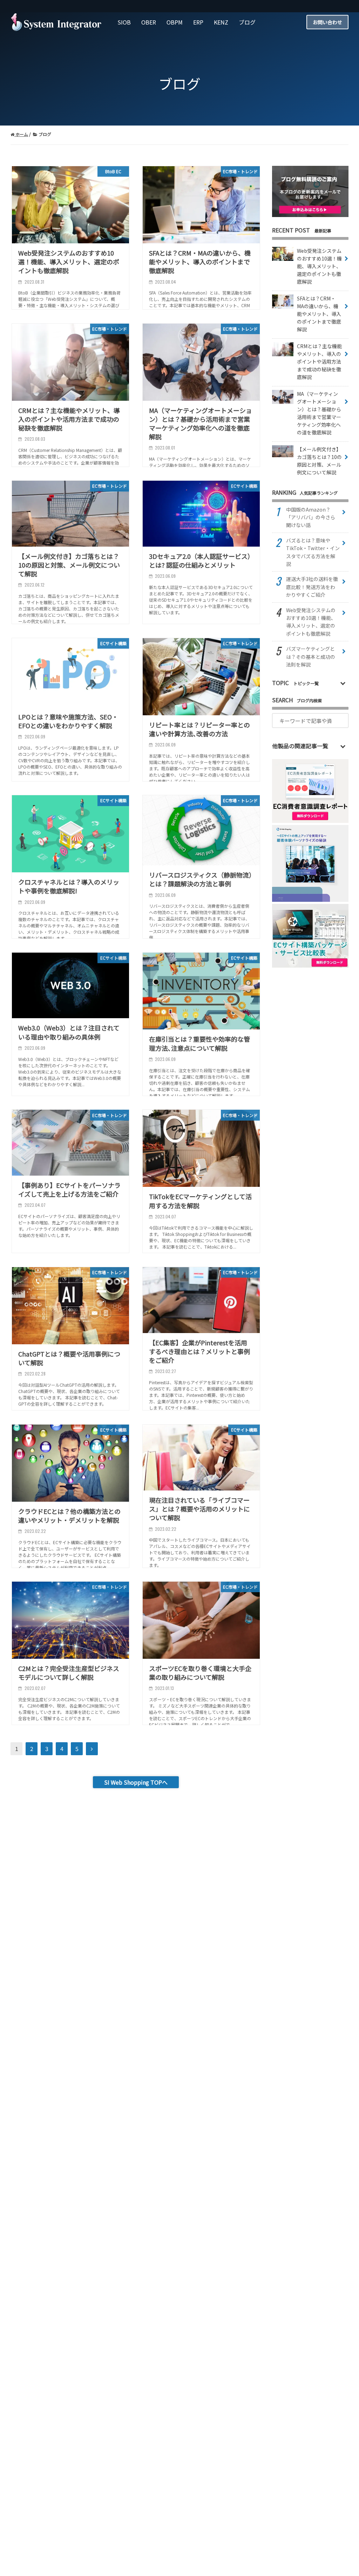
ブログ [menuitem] (247, 22)
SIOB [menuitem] (124, 22)
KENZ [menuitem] (221, 22)
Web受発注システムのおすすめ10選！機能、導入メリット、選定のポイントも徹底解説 (311, 622)
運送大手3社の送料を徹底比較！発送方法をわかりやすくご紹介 (312, 587)
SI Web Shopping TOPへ (136, 1782)
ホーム (21, 134)
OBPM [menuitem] (175, 22)
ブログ (44, 134)
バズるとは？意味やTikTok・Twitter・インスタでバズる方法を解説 (313, 552)
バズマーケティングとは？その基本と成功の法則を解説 (311, 657)
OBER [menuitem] (149, 22)
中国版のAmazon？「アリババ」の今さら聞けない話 (311, 517)
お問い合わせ (327, 22)
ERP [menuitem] (198, 22)
